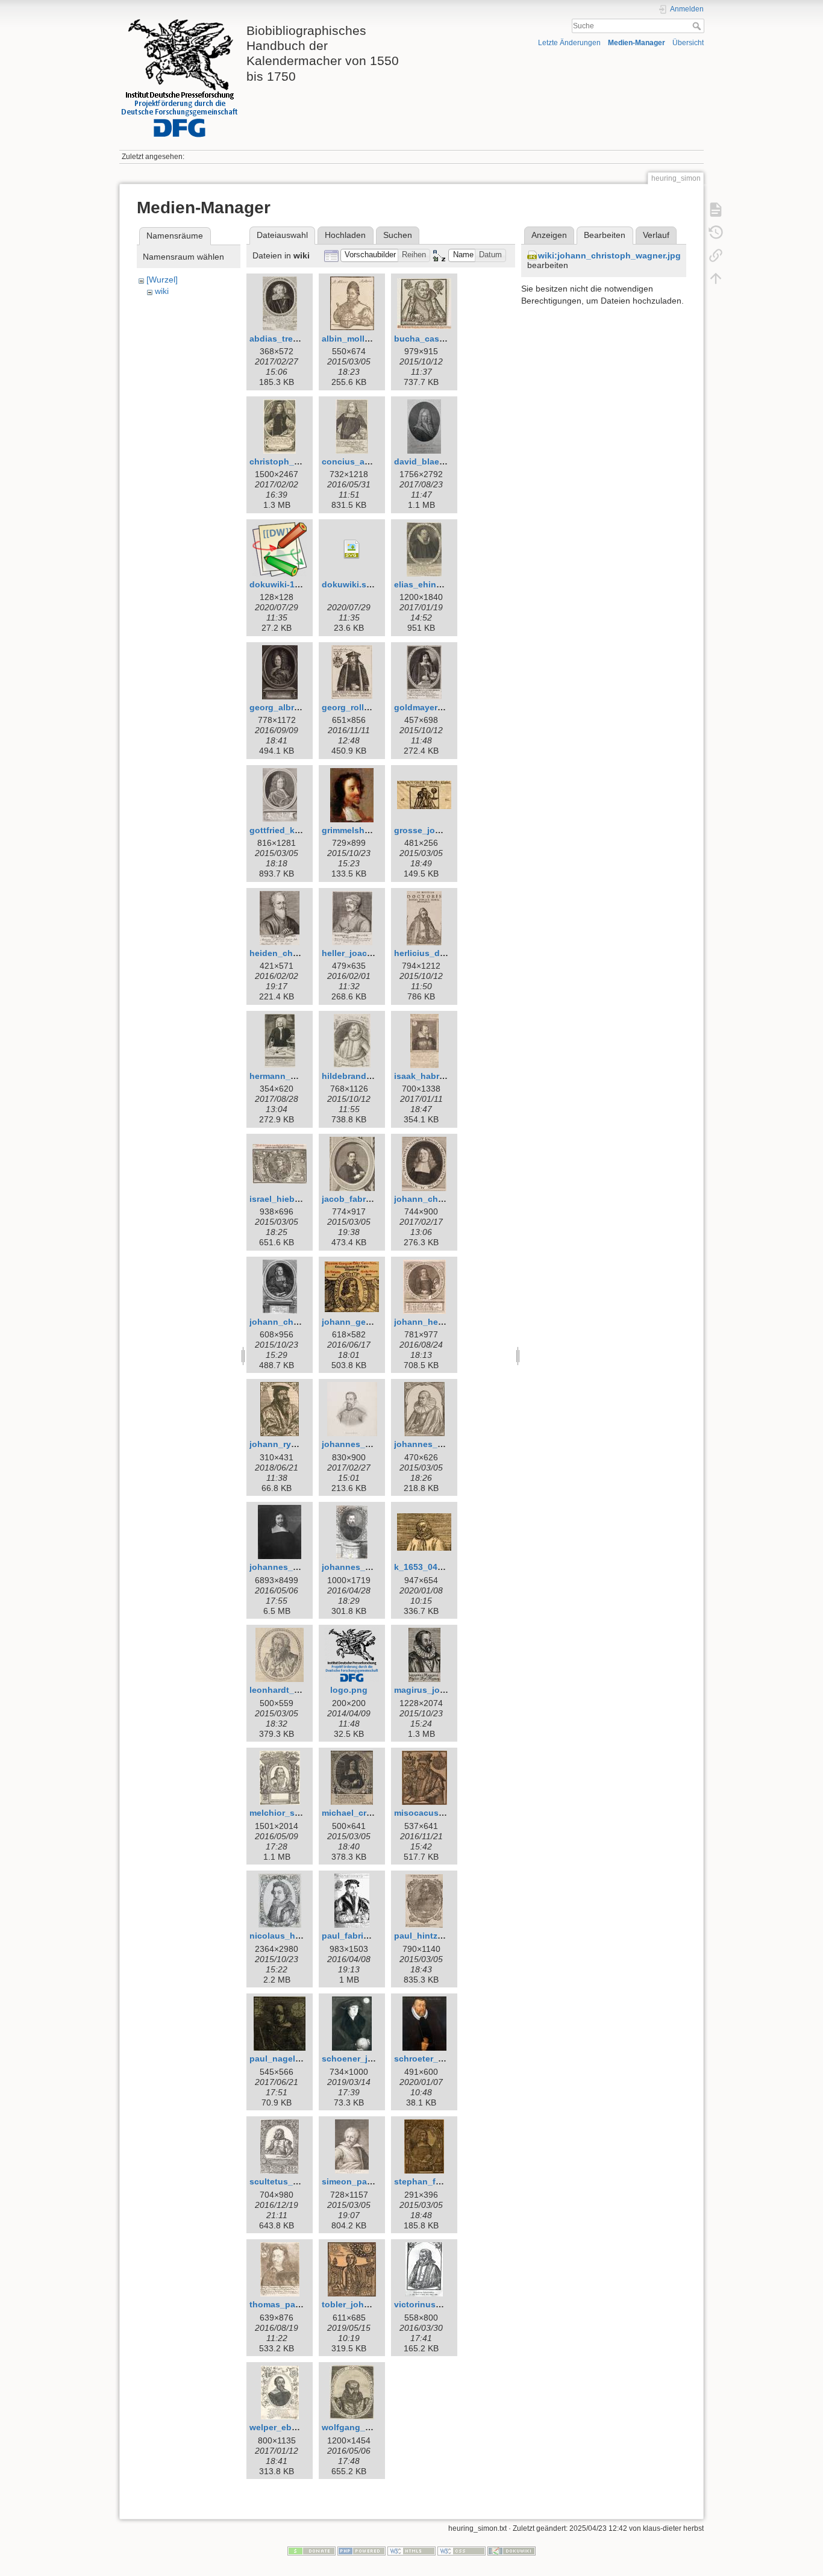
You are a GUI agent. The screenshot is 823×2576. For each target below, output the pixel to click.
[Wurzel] (162, 280)
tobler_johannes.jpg (363, 2304)
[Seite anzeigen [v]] (716, 210)
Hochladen (345, 235)
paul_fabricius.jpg (359, 1936)
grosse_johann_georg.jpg (447, 830)
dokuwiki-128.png (286, 584)
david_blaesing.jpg (433, 461)
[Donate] (311, 2550)
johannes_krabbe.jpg (438, 1444)
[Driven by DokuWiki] (512, 2550)
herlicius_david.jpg (433, 953)
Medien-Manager (637, 43)
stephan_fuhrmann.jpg (441, 2181)
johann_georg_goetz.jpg (372, 1322)
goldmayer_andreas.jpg (443, 707)
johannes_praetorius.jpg (372, 1567)
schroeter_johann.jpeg (441, 2059)
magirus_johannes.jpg (440, 1690)
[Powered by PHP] (361, 2550)
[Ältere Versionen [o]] (716, 233)
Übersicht (688, 43)
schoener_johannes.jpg (371, 2059)
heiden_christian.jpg (292, 953)
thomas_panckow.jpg (293, 2304)
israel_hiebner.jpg (286, 1199)
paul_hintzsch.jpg (431, 1936)
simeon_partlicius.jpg (366, 2181)
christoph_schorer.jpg (295, 461)
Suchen (398, 235)
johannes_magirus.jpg (296, 1567)
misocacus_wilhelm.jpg (442, 1813)
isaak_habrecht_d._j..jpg (445, 1076)
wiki (162, 291)
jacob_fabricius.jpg (361, 1199)
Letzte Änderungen (569, 43)
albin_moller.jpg (355, 339)
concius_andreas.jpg (365, 461)
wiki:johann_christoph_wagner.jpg (609, 255)
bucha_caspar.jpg (431, 339)
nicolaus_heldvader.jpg (298, 1936)
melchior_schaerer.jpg (295, 1813)
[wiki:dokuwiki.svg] (352, 549)
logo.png (349, 1690)
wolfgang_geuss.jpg (364, 2427)
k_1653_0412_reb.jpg (437, 1567)
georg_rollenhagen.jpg (369, 707)
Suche (698, 26)
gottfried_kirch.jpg (288, 830)
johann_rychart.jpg (289, 1444)
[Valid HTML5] (411, 2550)
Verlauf (656, 235)
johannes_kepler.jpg (364, 1444)
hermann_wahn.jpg (289, 1076)
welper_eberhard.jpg (292, 2427)
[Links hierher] (716, 255)
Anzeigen (549, 235)
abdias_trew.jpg (282, 339)
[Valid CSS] (462, 2550)
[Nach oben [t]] (716, 278)
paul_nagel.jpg (280, 2059)
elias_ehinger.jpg (429, 584)
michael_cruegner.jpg (366, 1813)
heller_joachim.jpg (360, 953)
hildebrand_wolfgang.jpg (374, 1076)
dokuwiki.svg (349, 584)
